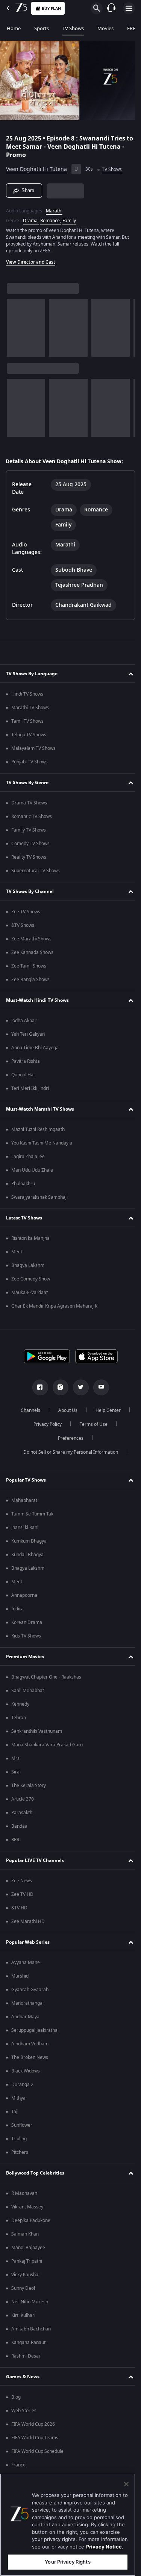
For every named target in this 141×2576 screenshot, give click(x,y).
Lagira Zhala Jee (28, 1157)
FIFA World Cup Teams (35, 2438)
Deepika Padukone (31, 2220)
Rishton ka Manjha (30, 1238)
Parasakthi (22, 1813)
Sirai (16, 1772)
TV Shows (73, 28)
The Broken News (30, 2057)
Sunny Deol (23, 2288)
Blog (16, 2397)
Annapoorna (24, 1595)
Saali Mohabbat (28, 1691)
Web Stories (24, 2411)
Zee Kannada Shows (32, 952)
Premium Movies (25, 1657)
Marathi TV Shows (30, 708)
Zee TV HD (22, 1894)
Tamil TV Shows (27, 721)
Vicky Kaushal (25, 2275)
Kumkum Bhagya (29, 1541)
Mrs (15, 1758)
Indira (17, 1609)
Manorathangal (27, 2003)
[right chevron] (15, 325)
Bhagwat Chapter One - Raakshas (46, 1677)
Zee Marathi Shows (31, 939)
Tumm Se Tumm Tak (32, 1514)
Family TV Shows (29, 830)
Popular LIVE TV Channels (35, 1860)
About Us (65, 1410)
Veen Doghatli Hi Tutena (36, 166)
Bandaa (19, 1826)
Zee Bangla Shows (30, 980)
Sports (42, 28)
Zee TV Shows (26, 912)
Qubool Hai (23, 1075)
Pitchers (20, 2152)
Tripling (19, 2139)
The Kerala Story (29, 1785)
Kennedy (20, 1704)
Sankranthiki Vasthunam (37, 1731)
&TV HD (19, 1908)
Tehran (19, 1718)
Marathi (54, 208)
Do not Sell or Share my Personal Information (68, 1452)
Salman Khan (25, 2234)
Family (69, 218)
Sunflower (22, 2125)
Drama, (31, 218)
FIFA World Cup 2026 (33, 2424)
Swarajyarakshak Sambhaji (39, 1197)
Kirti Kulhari (23, 2315)
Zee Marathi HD (28, 1921)
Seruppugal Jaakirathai (35, 2030)
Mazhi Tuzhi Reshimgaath (38, 1129)
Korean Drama (27, 1622)
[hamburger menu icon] (129, 8)
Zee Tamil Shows (29, 966)
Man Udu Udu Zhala (32, 1170)
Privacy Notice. (105, 2547)
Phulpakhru (23, 1184)
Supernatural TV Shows (36, 871)
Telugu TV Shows (29, 735)
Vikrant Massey (27, 2207)
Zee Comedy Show (31, 1279)
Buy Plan (51, 8)
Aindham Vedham (30, 2044)
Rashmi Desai (26, 2356)
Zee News (22, 1881)
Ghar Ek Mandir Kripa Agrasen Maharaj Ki (55, 1306)
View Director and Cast (31, 259)
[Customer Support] (111, 8)
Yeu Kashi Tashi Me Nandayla (42, 1143)
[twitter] (78, 1387)
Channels (27, 1410)
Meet (17, 1252)
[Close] (126, 2484)
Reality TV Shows (29, 857)
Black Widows (26, 2071)
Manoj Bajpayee (28, 2248)
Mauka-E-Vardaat (30, 1293)
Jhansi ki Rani (25, 1528)
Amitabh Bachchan (31, 2329)
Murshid (20, 1976)
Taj (14, 2112)
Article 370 (23, 1799)
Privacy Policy (45, 1424)
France (18, 2465)
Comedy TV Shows (30, 844)
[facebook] (37, 1387)
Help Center (105, 1410)
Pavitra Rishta (26, 1061)
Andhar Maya (25, 2017)
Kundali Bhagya (27, 1555)
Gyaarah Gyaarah (30, 1990)
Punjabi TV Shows (30, 762)
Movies (105, 28)
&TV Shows (23, 925)
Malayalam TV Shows (33, 748)
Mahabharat (24, 1500)
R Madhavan (24, 2193)
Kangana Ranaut (28, 2343)
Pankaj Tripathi (27, 2261)
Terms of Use (91, 1424)
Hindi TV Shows (27, 694)
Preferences (68, 1438)
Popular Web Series (28, 1942)
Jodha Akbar (24, 1021)
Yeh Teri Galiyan (28, 1034)
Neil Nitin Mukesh (30, 2302)
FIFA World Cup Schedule (37, 2451)
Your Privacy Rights (67, 2562)
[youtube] (98, 1387)
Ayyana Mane (26, 1963)
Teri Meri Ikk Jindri (30, 1088)
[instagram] (58, 1387)
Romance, (51, 218)
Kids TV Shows (26, 1636)
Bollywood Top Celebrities (35, 2173)
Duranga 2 (22, 2085)
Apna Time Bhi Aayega (35, 1048)
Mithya (18, 2098)
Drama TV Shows (29, 803)
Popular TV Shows (26, 1480)
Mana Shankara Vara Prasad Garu (47, 1745)
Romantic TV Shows (32, 816)
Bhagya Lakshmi (28, 1265)
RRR (15, 1840)
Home (14, 28)
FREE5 (134, 28)
